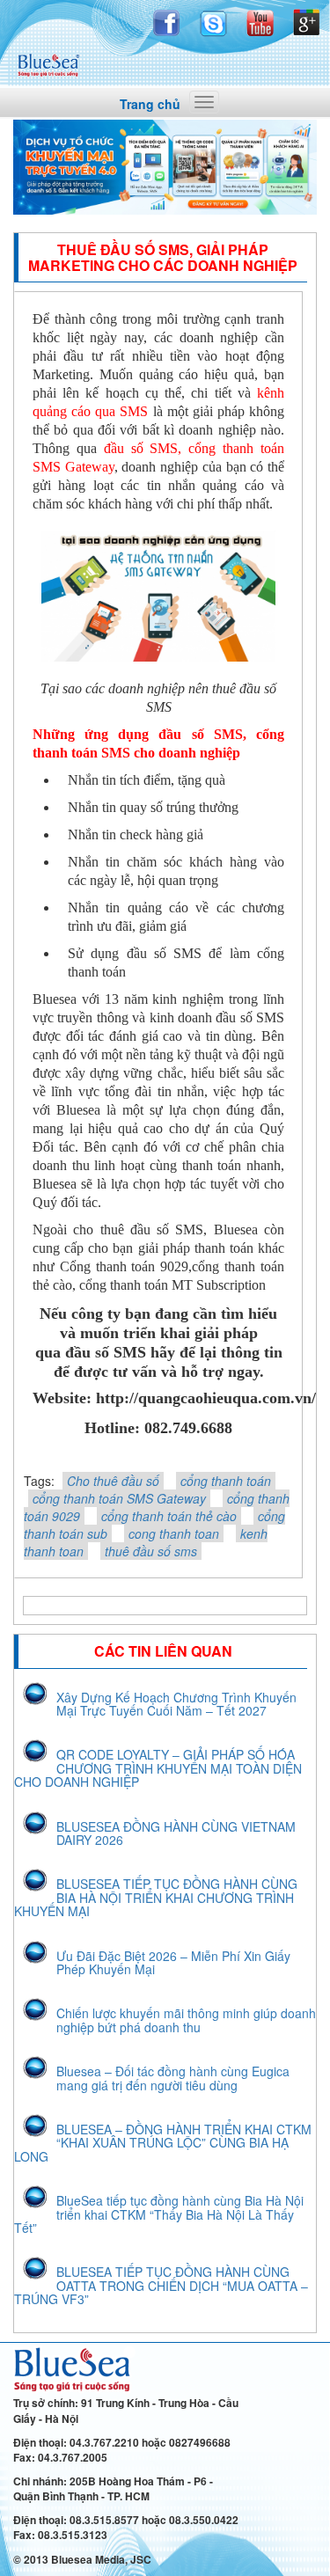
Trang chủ (150, 104)
